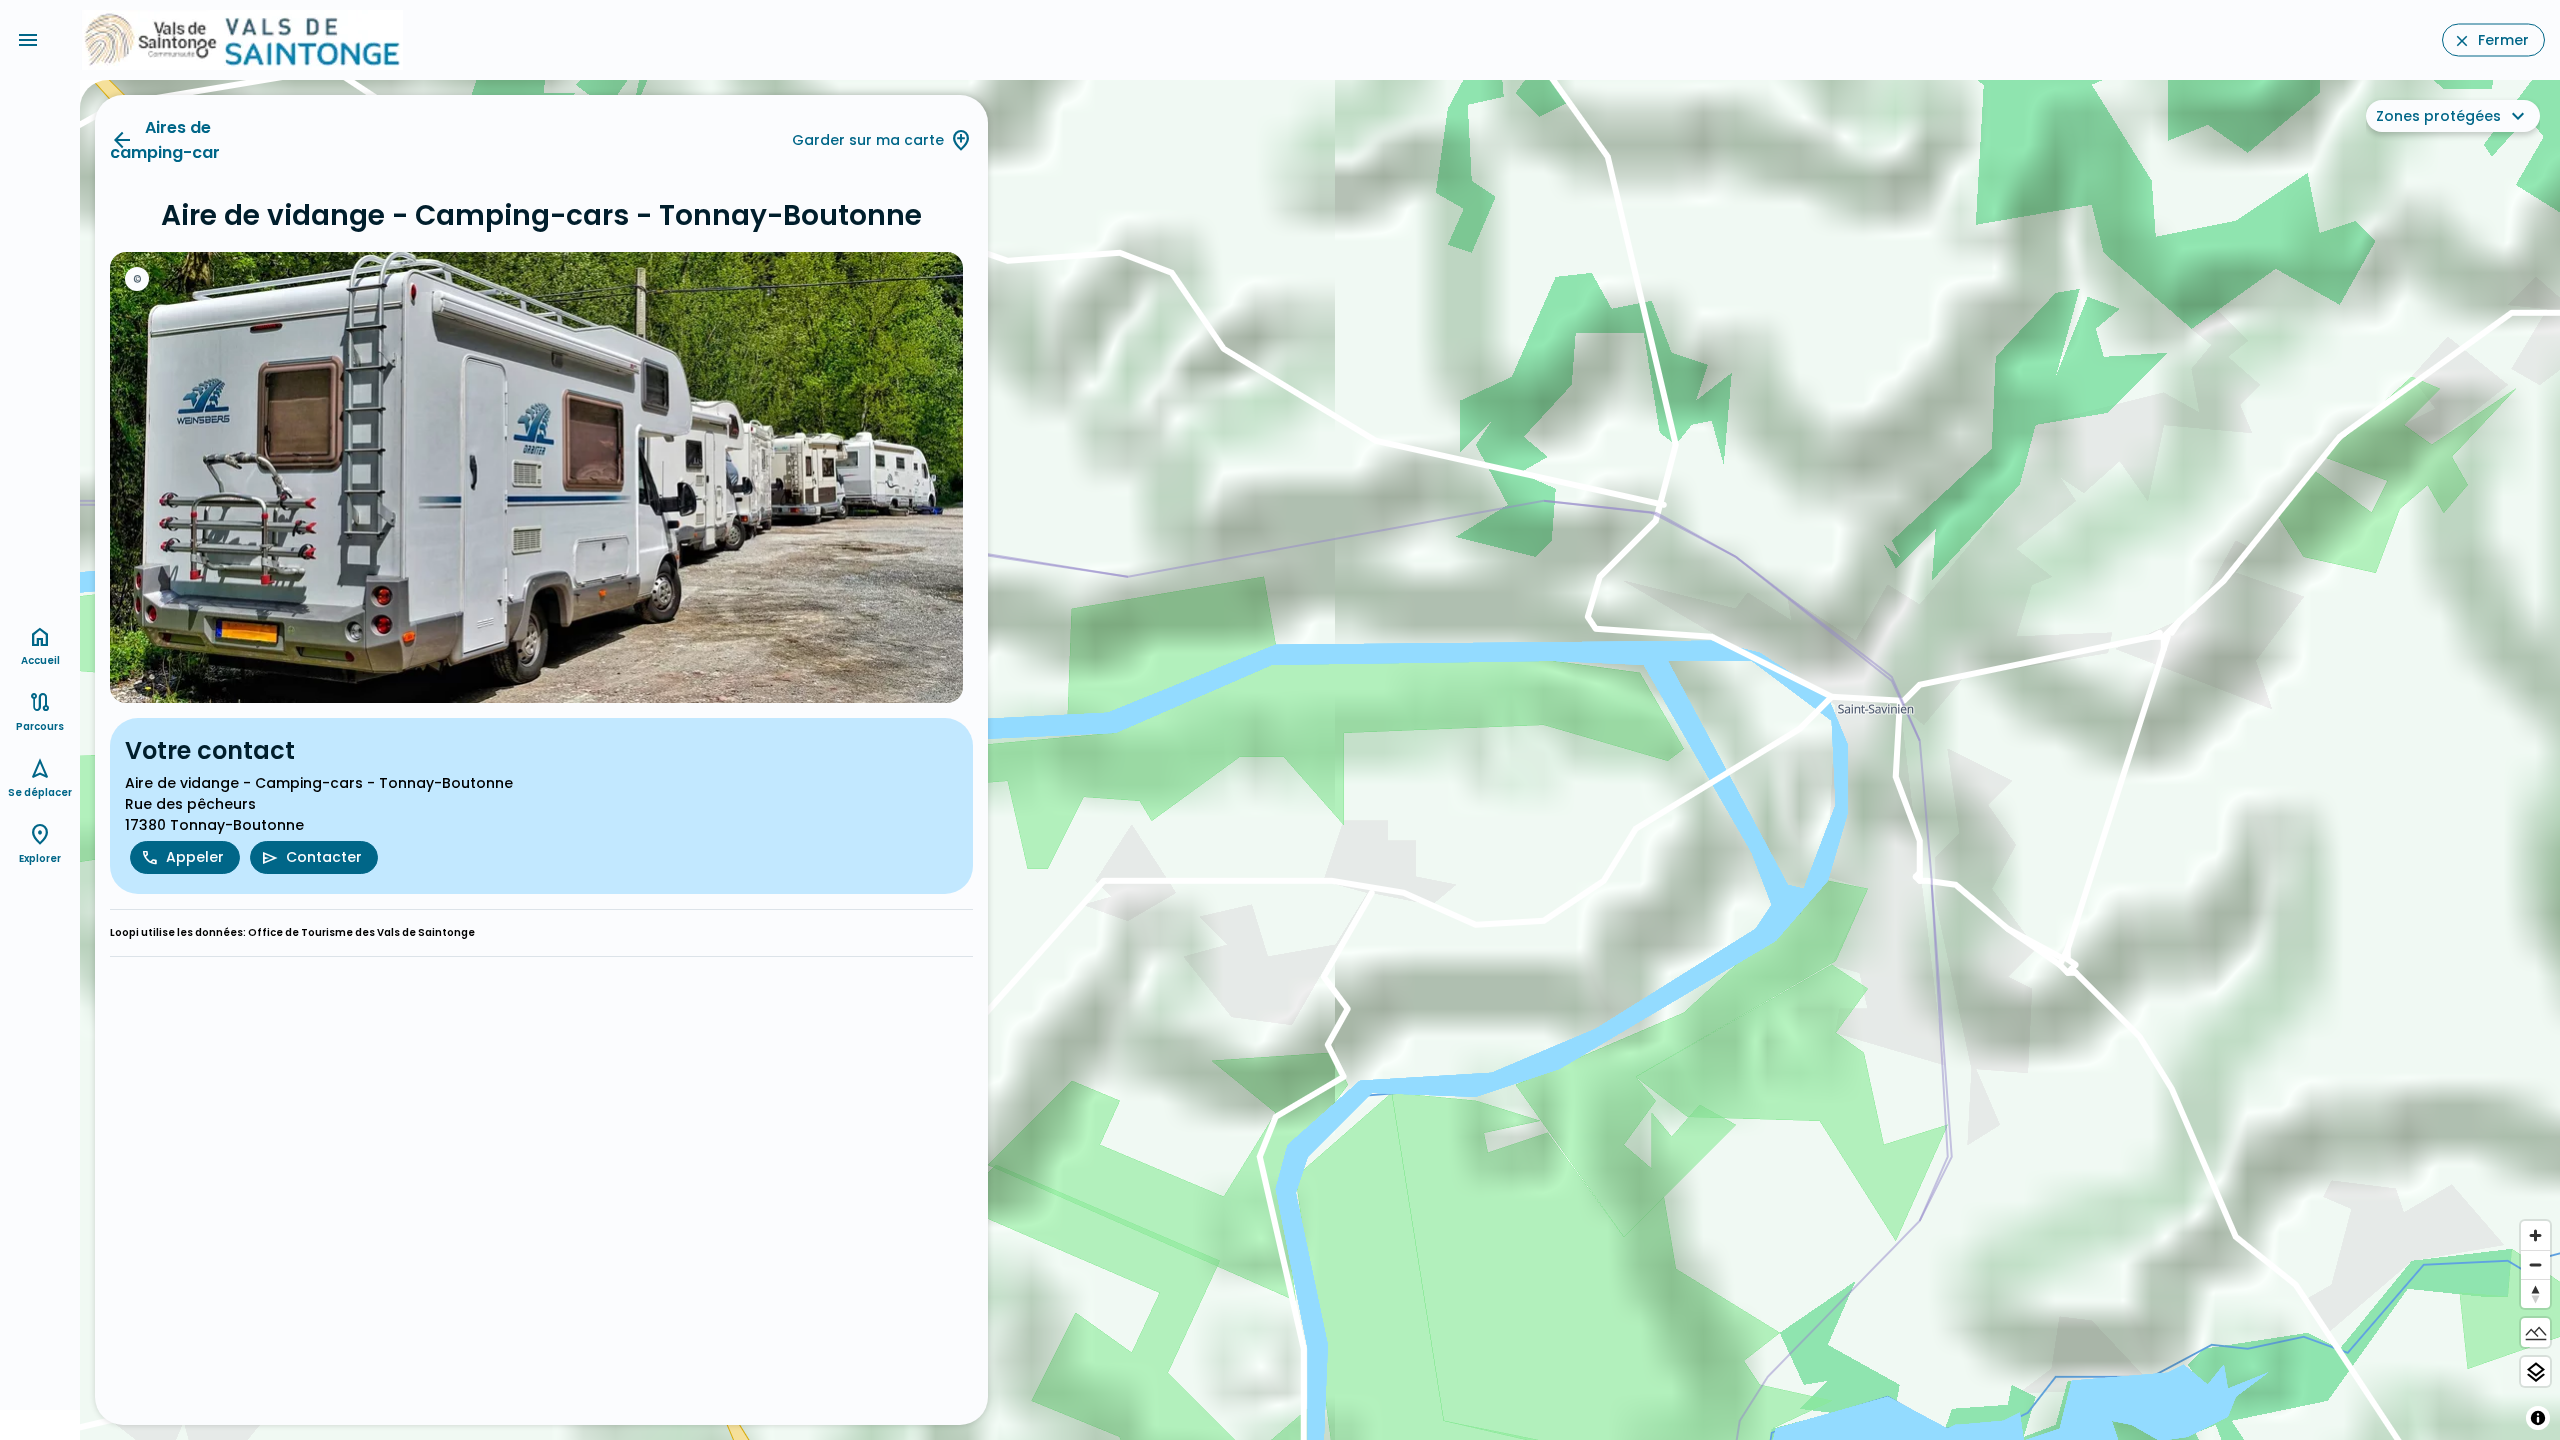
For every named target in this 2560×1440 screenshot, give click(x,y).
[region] (1320, 760)
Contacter (324, 857)
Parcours (40, 726)
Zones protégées (2438, 116)
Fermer (2503, 40)
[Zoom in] (2535, 1235)
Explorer (40, 858)
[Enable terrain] (2535, 1332)
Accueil (40, 660)
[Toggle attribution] (2538, 1418)
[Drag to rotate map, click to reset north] (2535, 1293)
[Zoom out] (2535, 1264)
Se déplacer (40, 792)
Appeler (195, 857)
